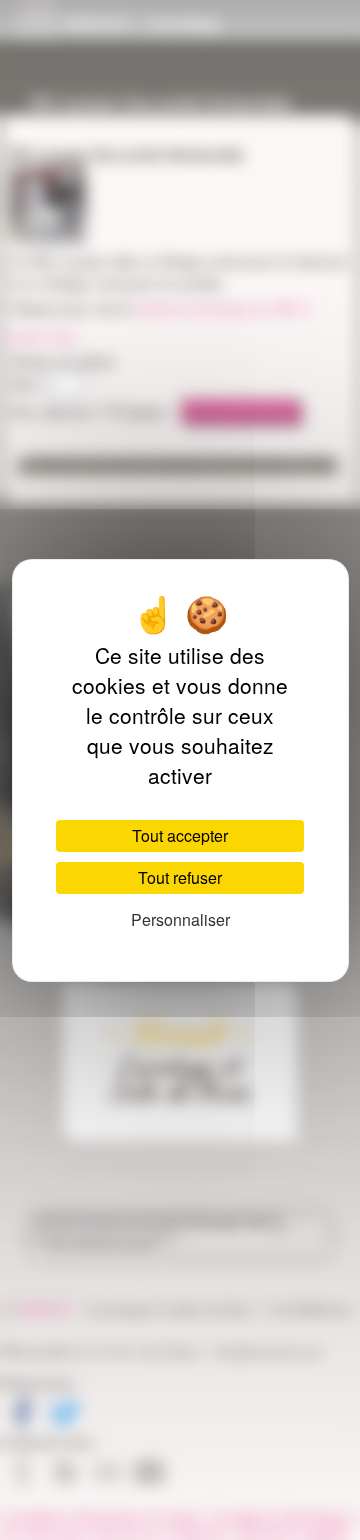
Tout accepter (180, 835)
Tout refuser (180, 877)
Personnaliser (180, 919)
